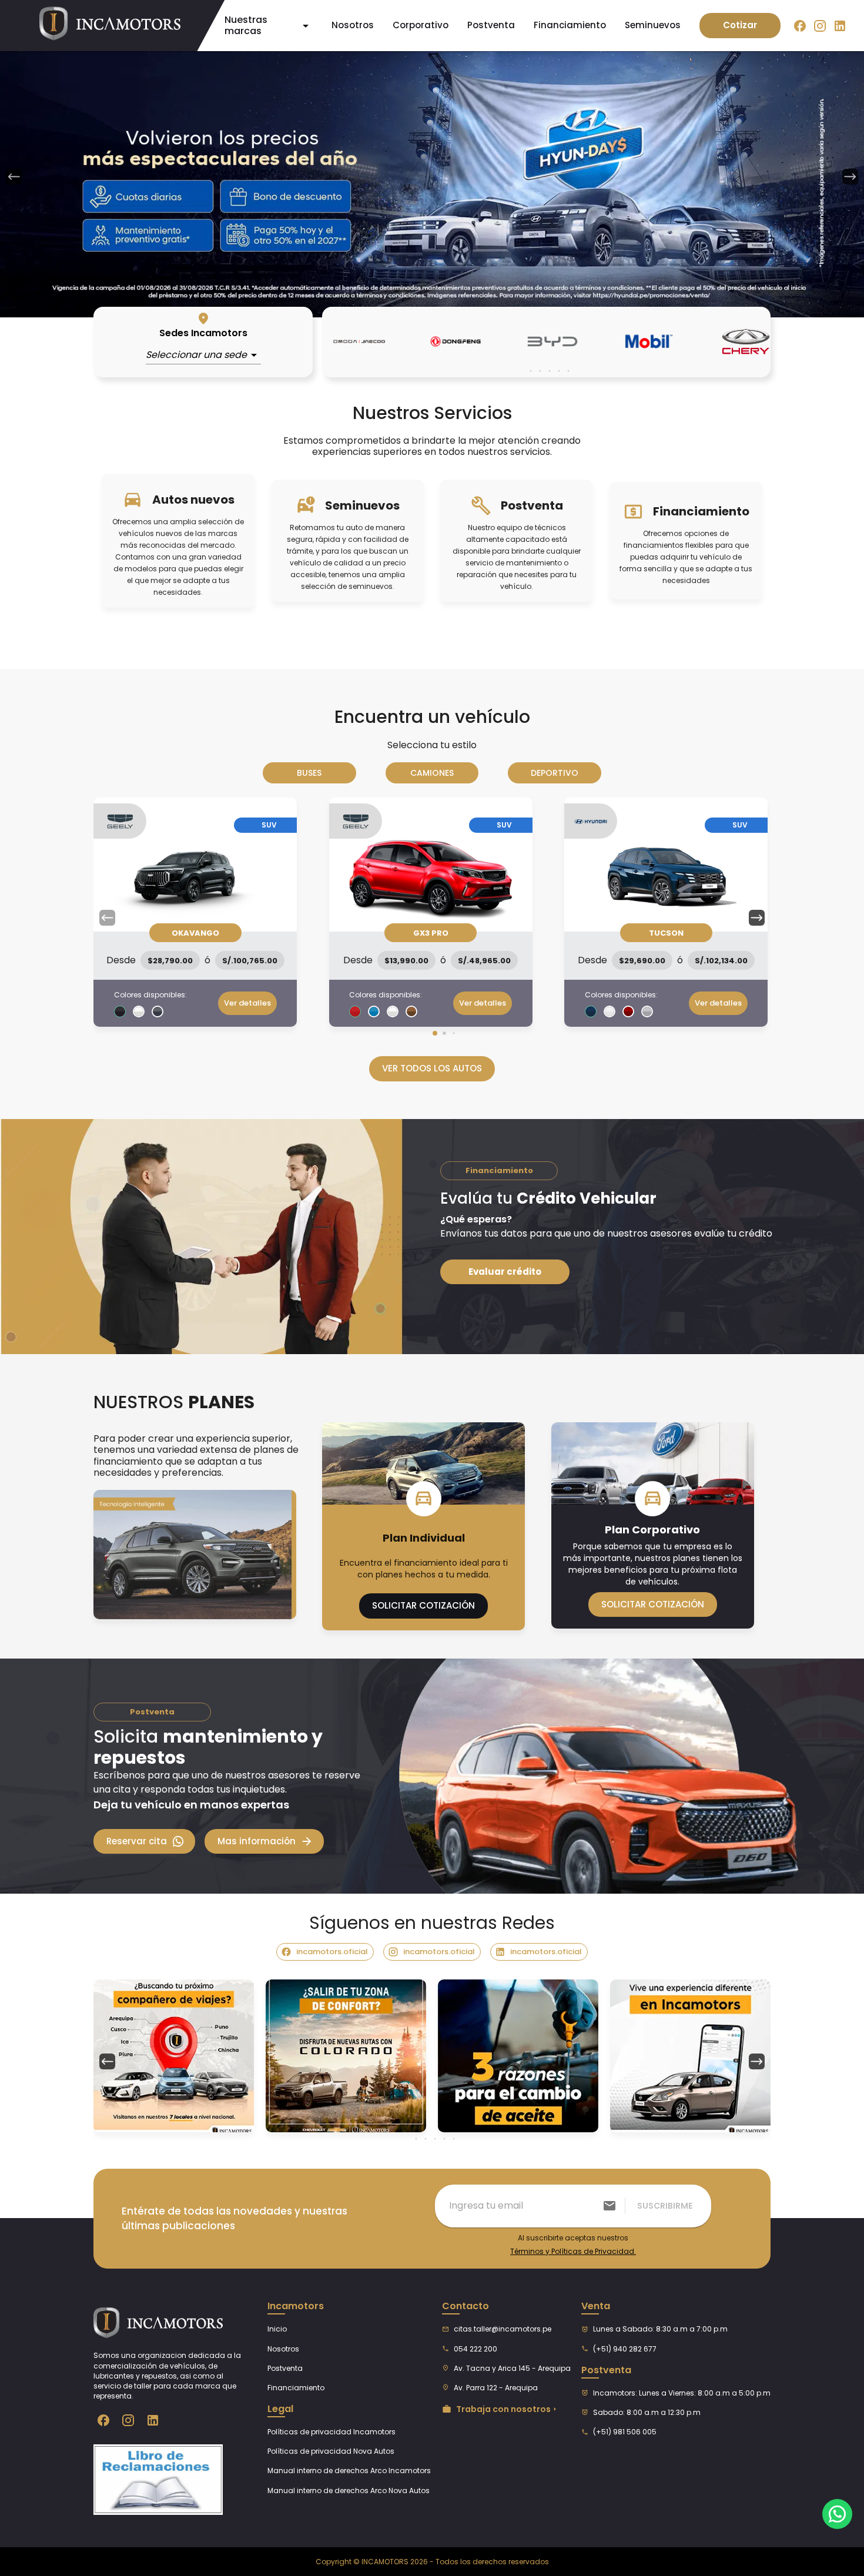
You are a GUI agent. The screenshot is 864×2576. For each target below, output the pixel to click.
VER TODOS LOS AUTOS (432, 1068)
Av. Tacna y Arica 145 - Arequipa (512, 2368)
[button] (757, 917)
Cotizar (740, 25)
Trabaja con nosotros (503, 2409)
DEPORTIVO (555, 773)
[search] (610, 2206)
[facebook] (800, 25)
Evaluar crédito (505, 1272)
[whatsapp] (837, 2514)
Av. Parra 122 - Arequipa (496, 2388)
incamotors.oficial (332, 1952)
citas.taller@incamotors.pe (503, 2329)
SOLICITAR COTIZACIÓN (423, 1605)
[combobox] (203, 355)
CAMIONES (432, 773)
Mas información (257, 1841)
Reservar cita (137, 1841)
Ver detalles (247, 1003)
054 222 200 (475, 2349)
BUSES (309, 773)
